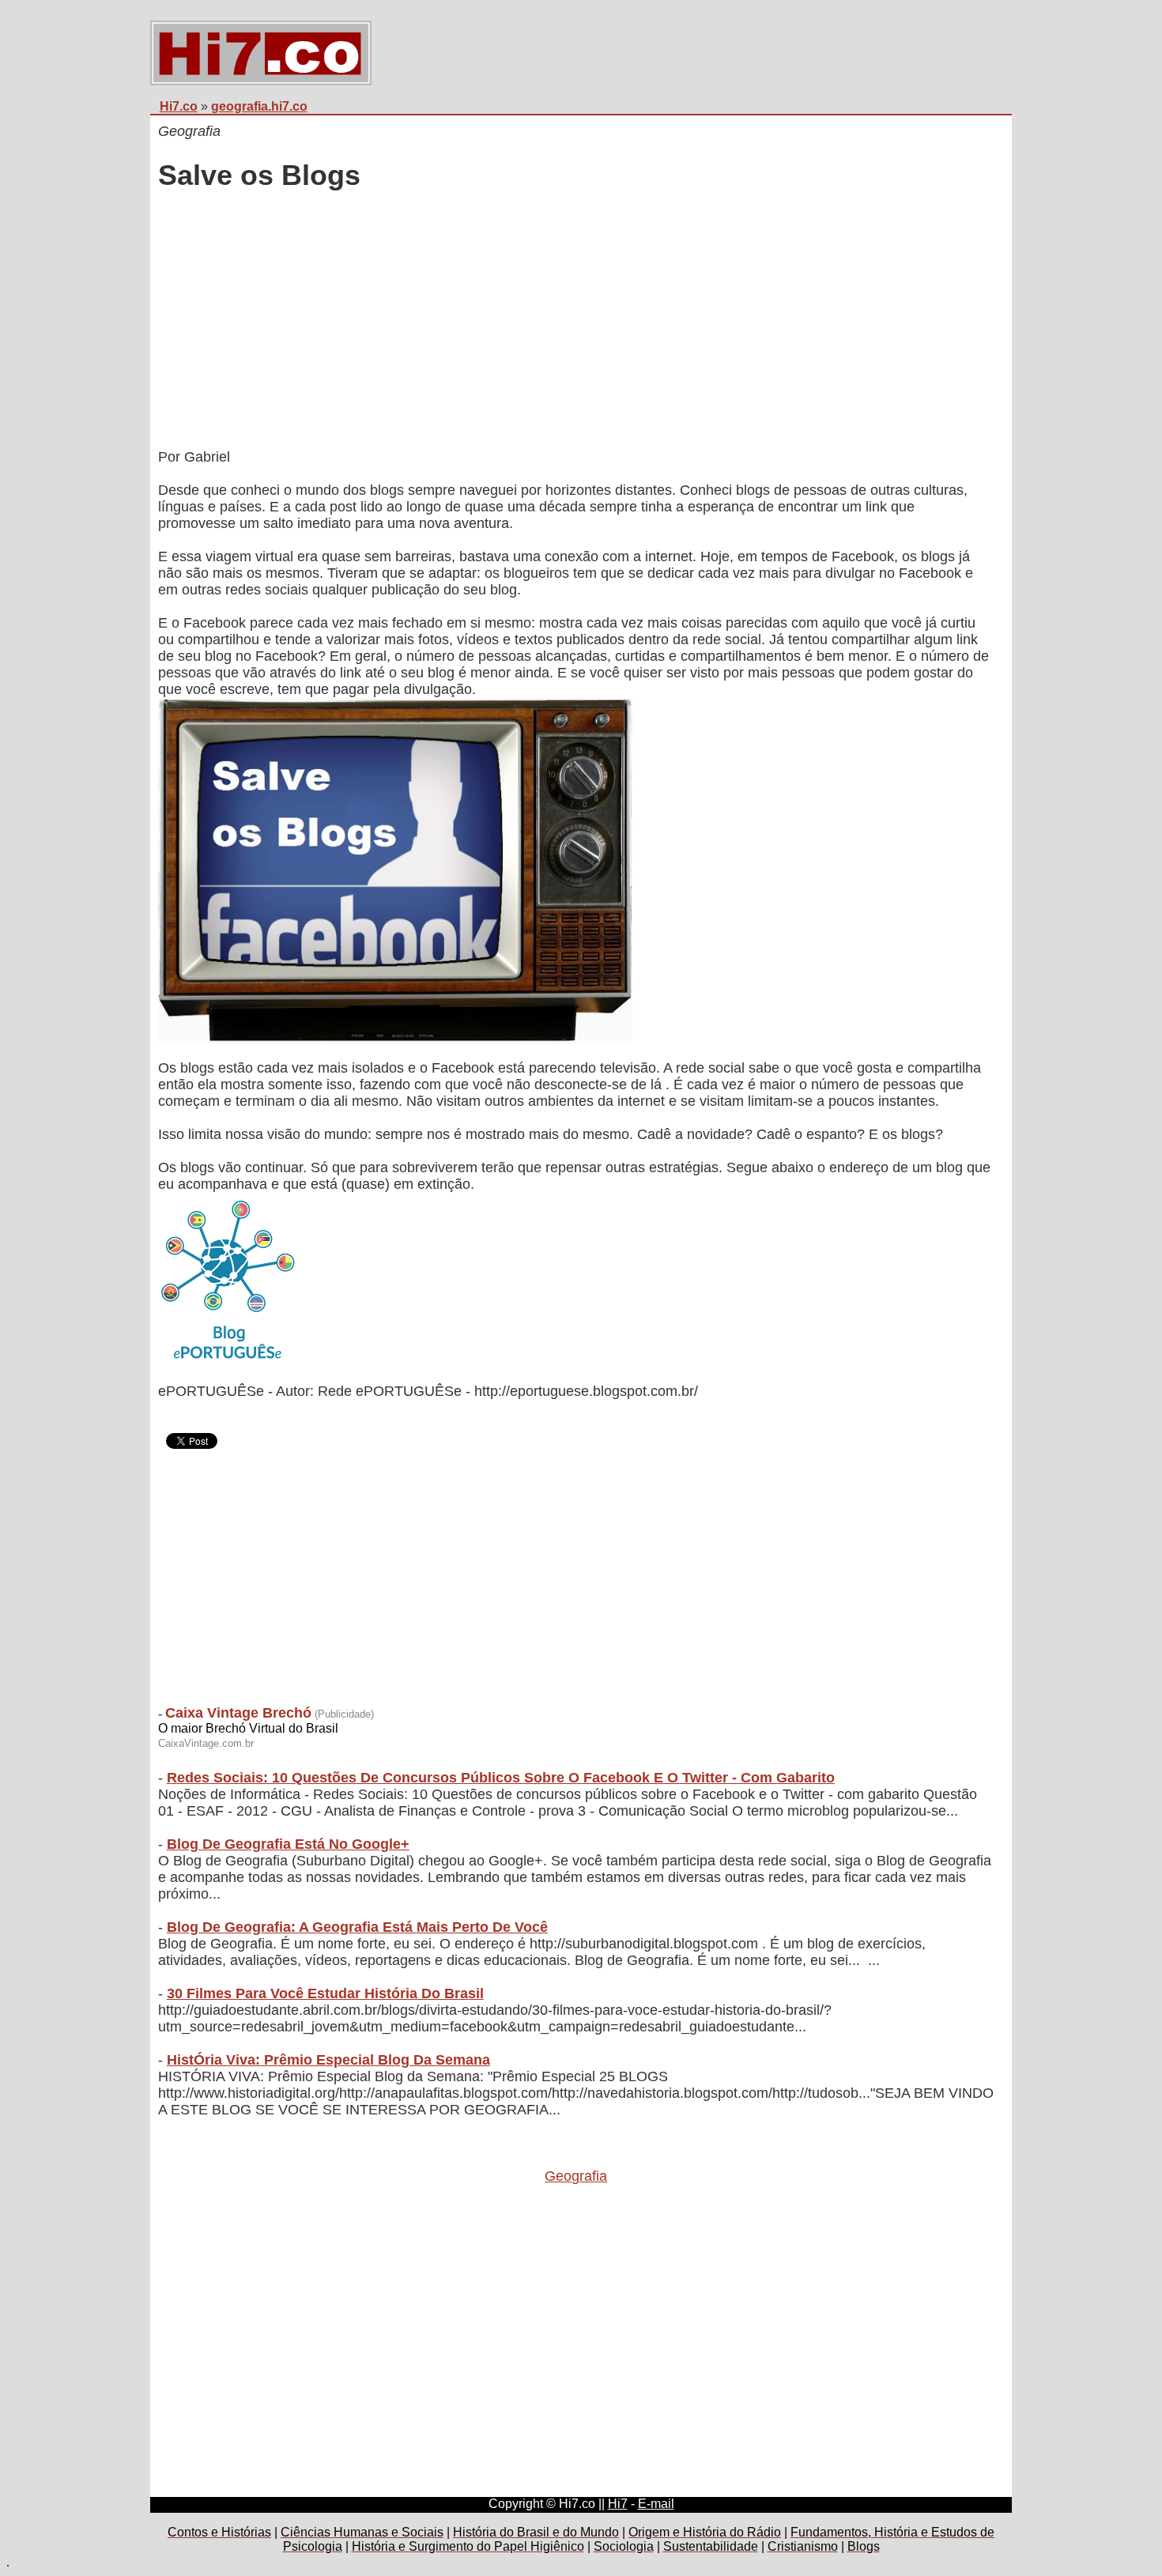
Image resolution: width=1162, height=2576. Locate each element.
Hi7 (618, 2504)
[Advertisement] (576, 322)
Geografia (576, 2176)
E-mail (656, 2504)
